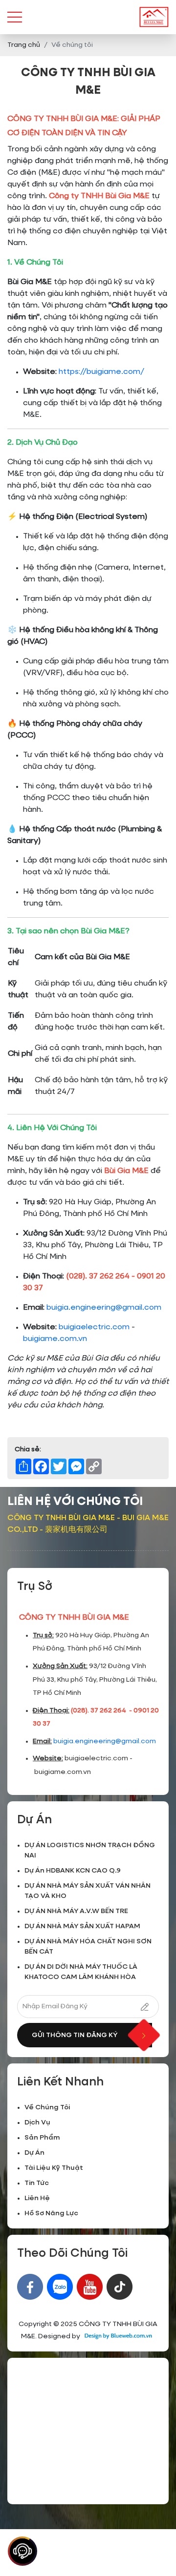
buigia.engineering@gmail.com (104, 1308)
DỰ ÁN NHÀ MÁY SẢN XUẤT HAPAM (82, 1926)
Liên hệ (37, 2198)
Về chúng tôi (47, 2107)
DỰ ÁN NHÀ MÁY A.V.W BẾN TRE (76, 1911)
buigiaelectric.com (94, 1327)
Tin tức (37, 2183)
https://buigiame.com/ (101, 372)
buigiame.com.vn (55, 1339)
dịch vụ (37, 2123)
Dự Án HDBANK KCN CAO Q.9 (73, 1871)
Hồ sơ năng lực (51, 2213)
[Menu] (15, 17)
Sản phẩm (42, 2138)
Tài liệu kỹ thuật (54, 2168)
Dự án (34, 2153)
